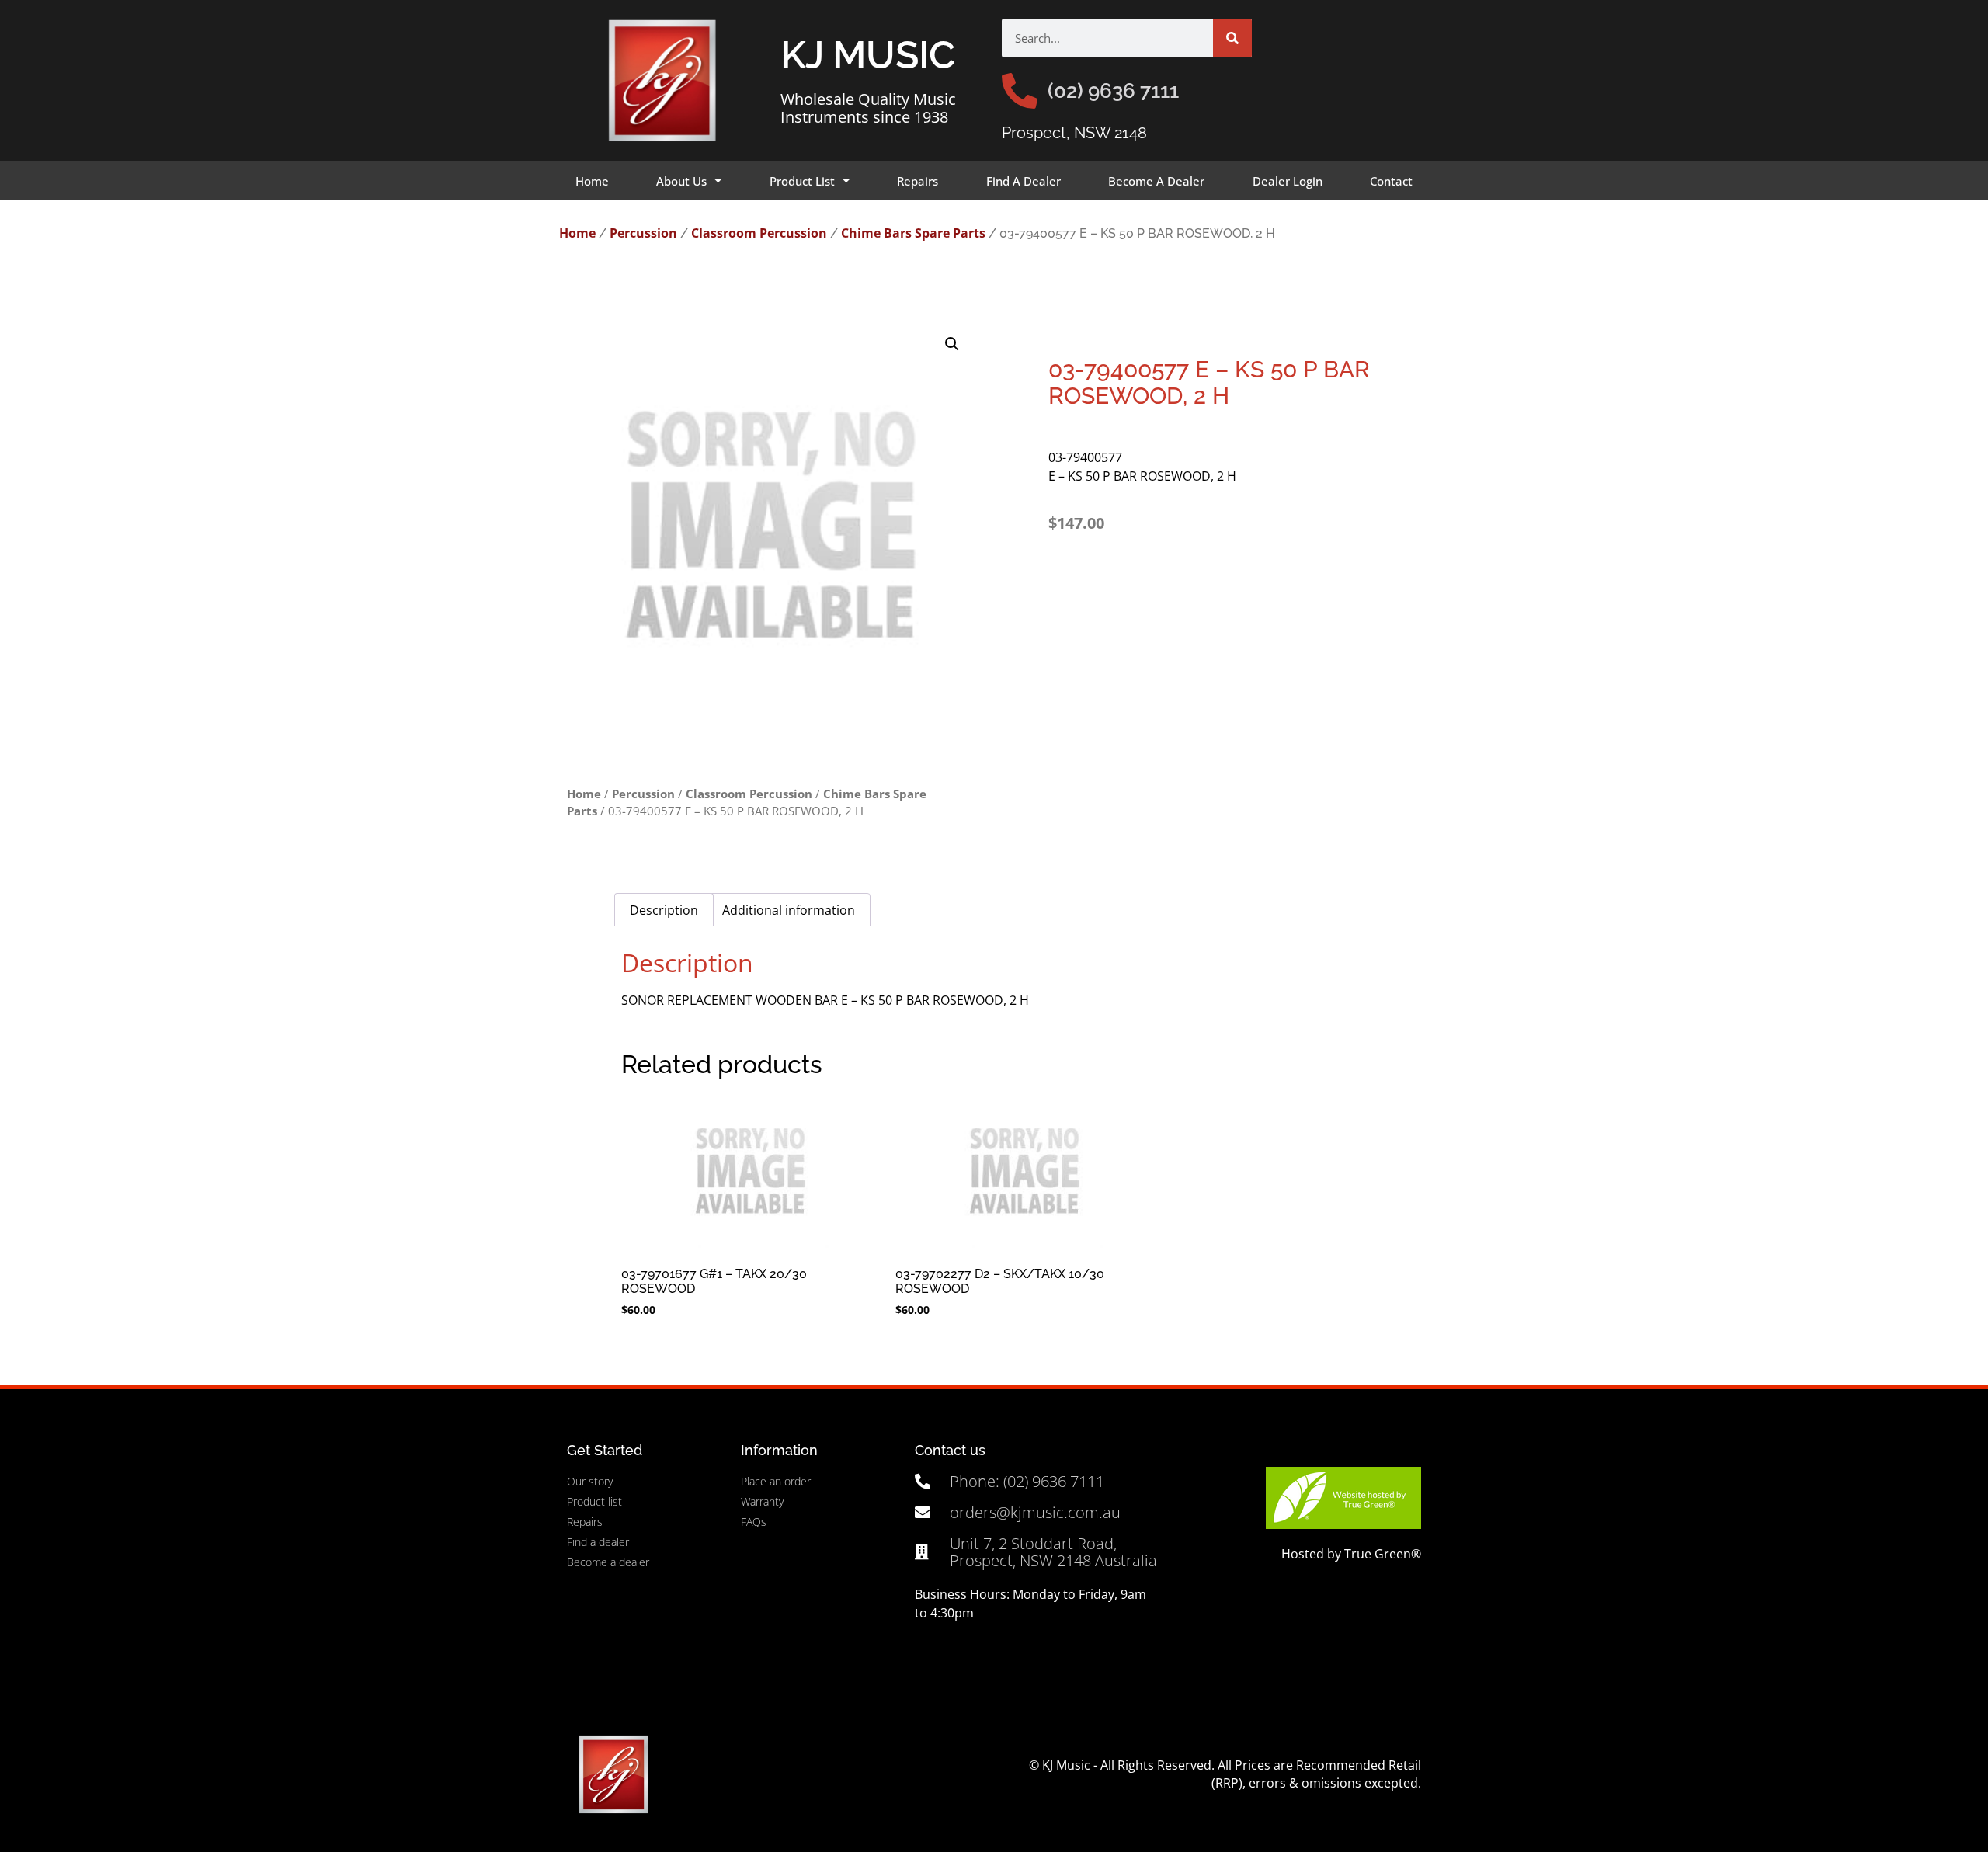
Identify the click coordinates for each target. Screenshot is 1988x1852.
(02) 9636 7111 (1113, 91)
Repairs (918, 181)
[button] (952, 344)
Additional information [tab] (789, 910)
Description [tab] (664, 910)
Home (592, 181)
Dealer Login (1288, 181)
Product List (802, 181)
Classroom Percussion (759, 233)
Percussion (643, 233)
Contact (1391, 181)
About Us (681, 181)
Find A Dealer (1024, 181)
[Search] (1232, 38)
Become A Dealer (1156, 181)
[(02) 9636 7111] (1020, 91)
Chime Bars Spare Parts (913, 233)
